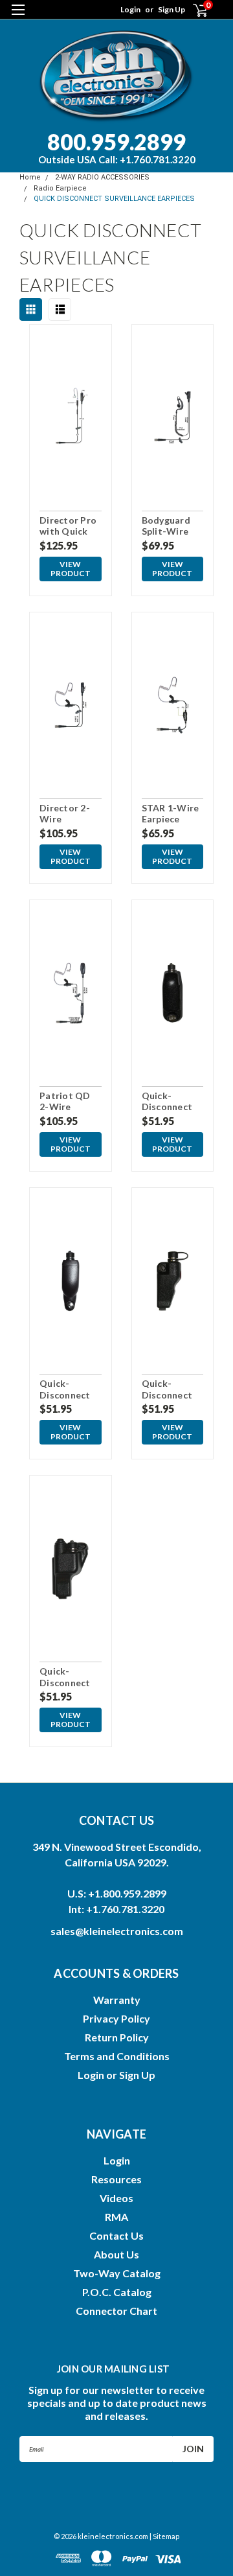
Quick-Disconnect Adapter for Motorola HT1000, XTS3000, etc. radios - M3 (172, 1389)
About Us (116, 2254)
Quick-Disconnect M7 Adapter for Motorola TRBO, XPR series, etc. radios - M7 (171, 1102)
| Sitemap (164, 2536)
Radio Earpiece (60, 188)
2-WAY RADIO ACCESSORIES (102, 177)
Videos (116, 2198)
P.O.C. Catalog (117, 2292)
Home (30, 177)
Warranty (117, 2000)
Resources (116, 2179)
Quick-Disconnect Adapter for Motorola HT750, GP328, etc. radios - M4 (66, 1389)
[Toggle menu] (18, 18)
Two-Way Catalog (117, 2273)
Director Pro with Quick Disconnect (68, 526)
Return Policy (117, 2037)
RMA (116, 2217)
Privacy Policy (116, 2018)
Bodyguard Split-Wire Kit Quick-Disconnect (167, 526)
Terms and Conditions (117, 2056)
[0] (192, 10)
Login (130, 9)
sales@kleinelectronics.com (117, 1931)
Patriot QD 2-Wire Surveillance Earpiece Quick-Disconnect (66, 1102)
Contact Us (116, 2235)
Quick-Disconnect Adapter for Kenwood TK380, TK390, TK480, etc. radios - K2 (66, 1677)
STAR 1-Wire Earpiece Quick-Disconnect (171, 814)
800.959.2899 (117, 147)
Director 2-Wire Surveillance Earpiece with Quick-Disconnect (70, 814)
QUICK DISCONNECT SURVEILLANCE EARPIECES (114, 199)
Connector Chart (116, 2311)
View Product (71, 569)
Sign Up (172, 9)
